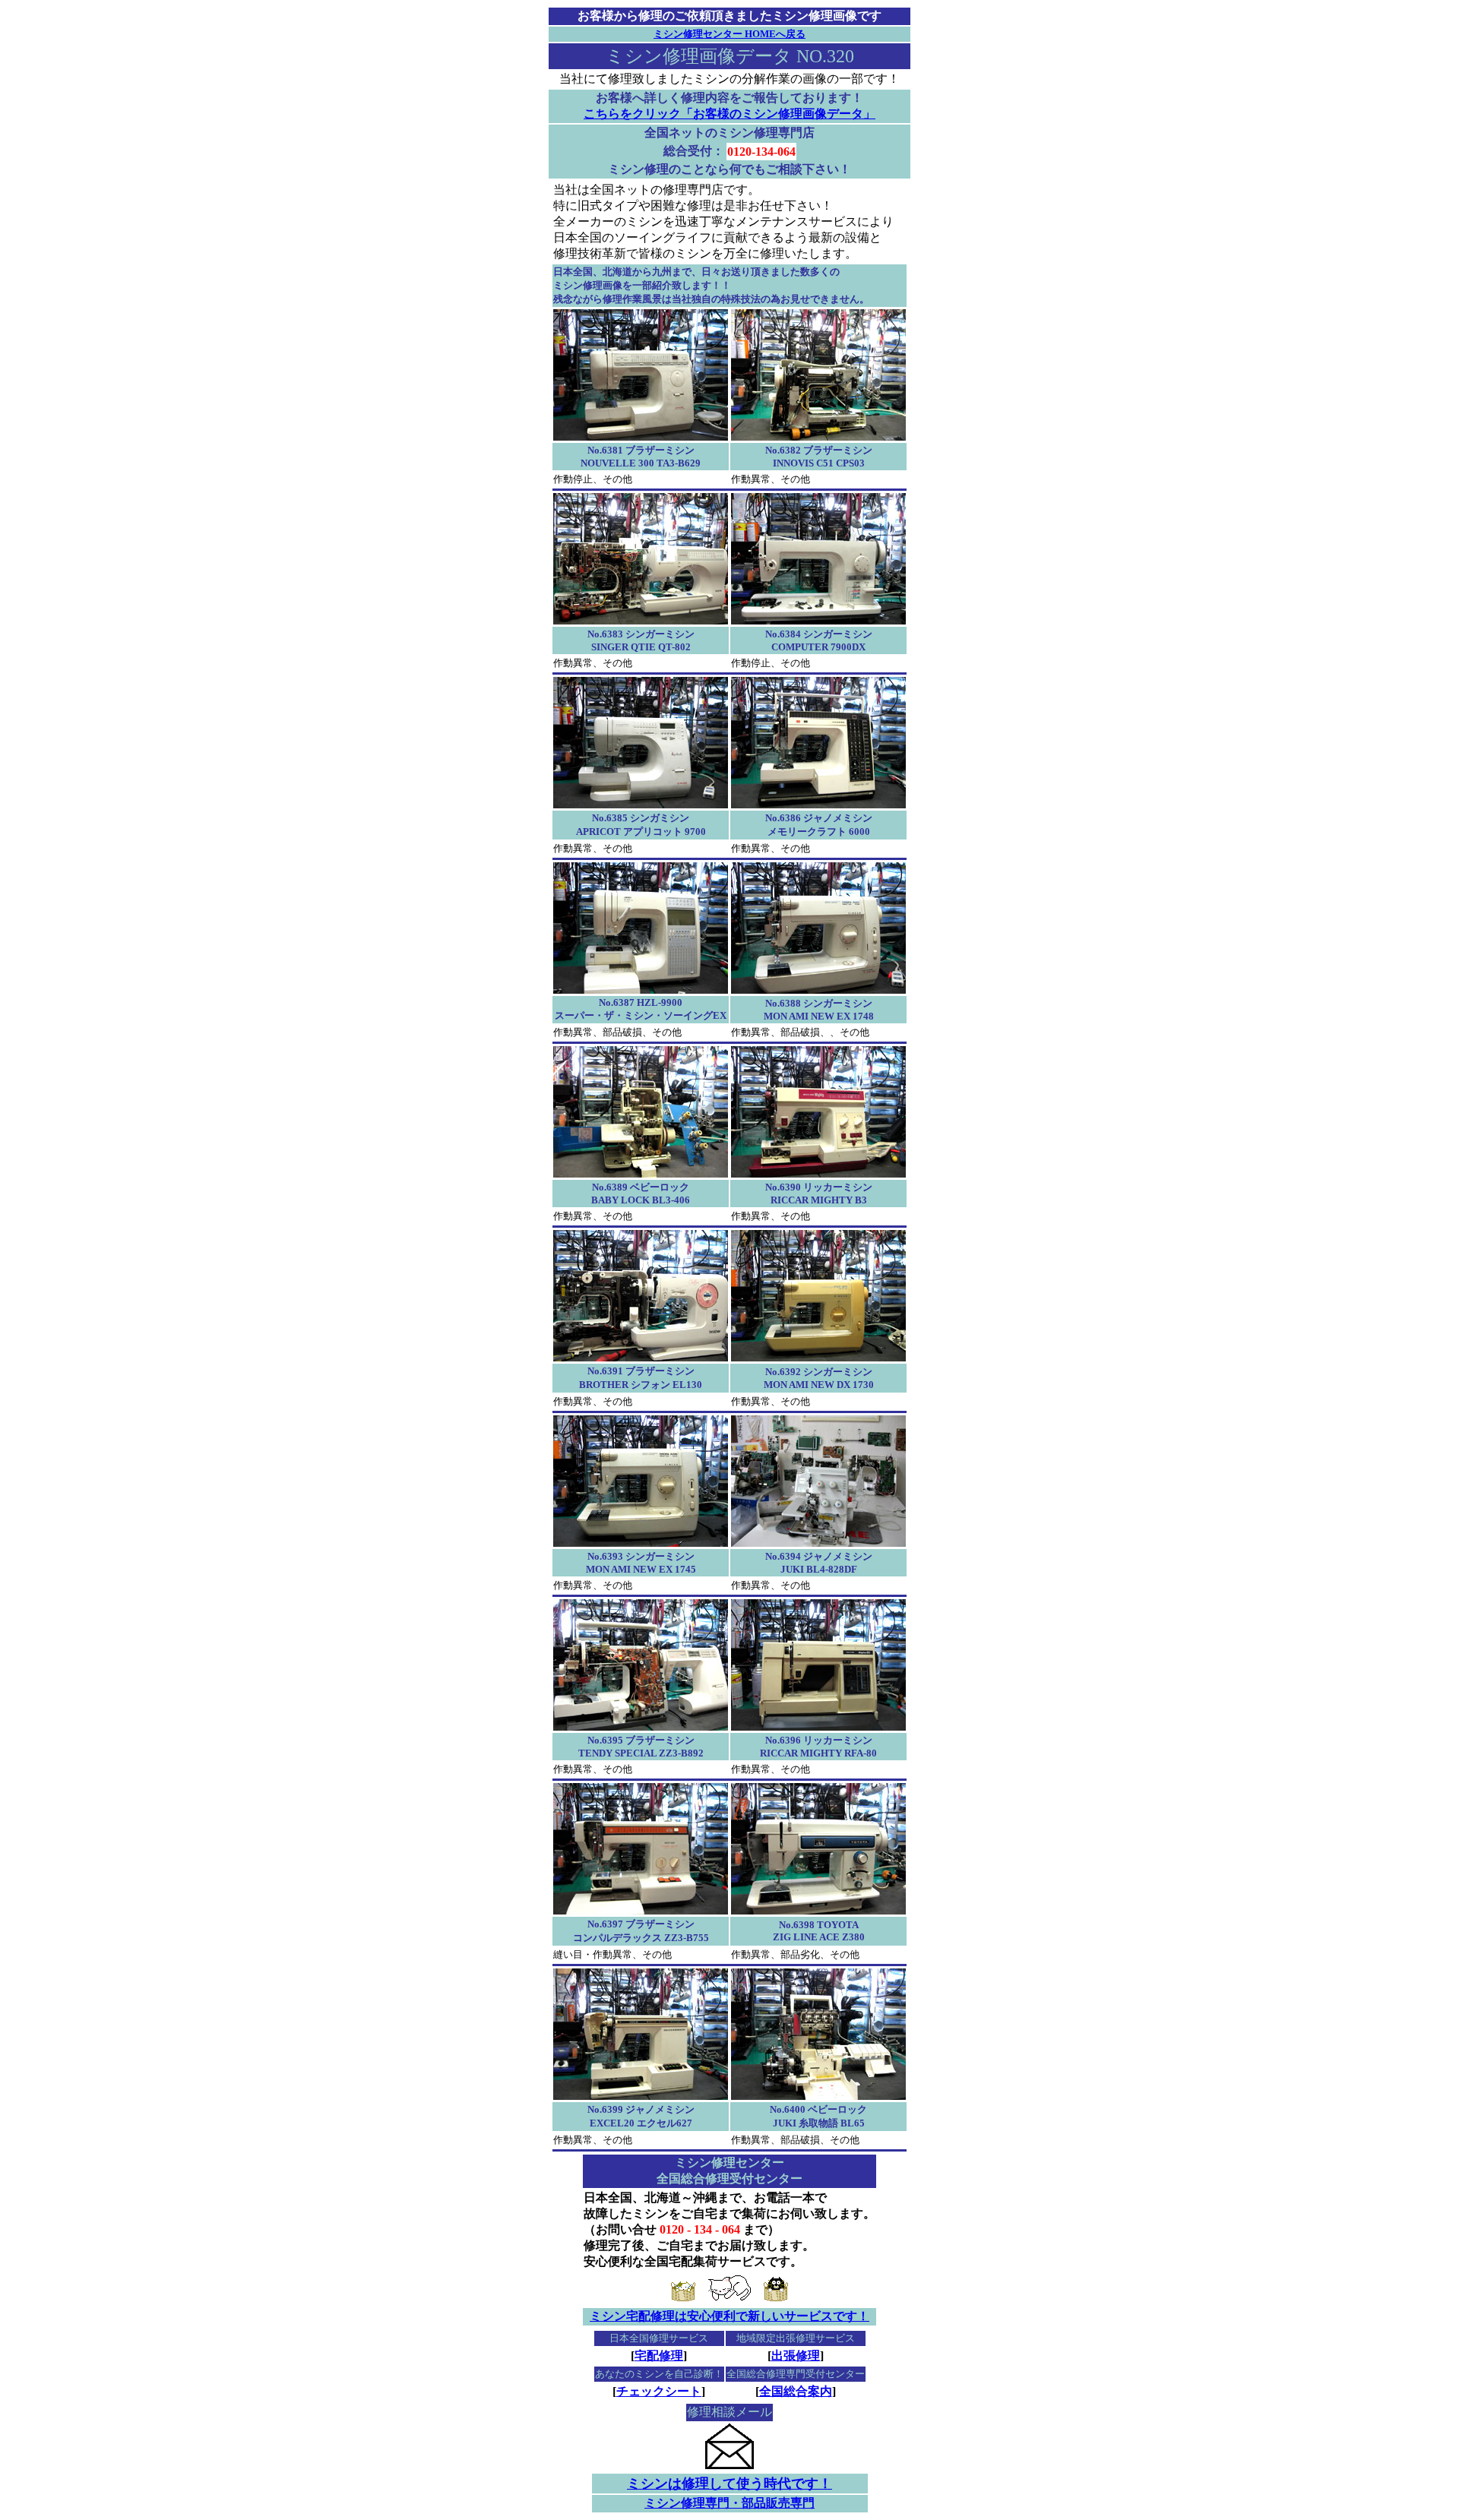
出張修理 (796, 2356)
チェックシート (659, 2391)
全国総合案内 (796, 2391)
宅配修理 (659, 2356)
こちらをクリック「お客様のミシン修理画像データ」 (729, 114)
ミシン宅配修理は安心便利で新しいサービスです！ (729, 2316)
